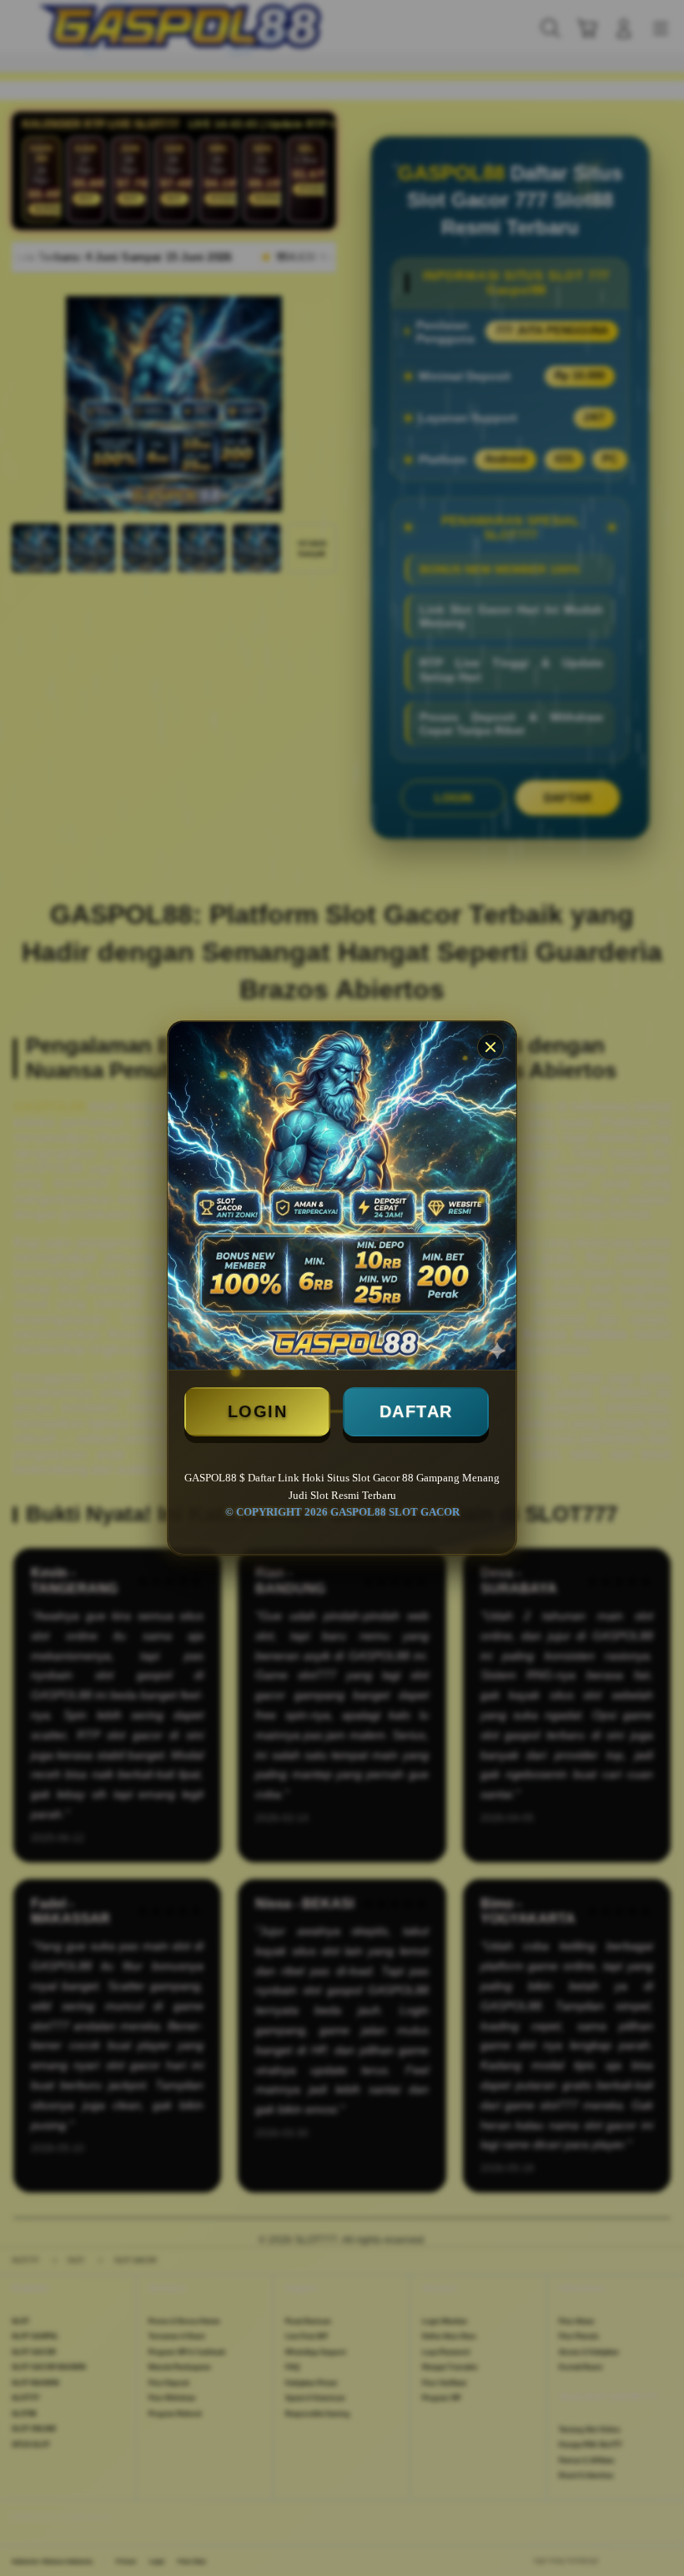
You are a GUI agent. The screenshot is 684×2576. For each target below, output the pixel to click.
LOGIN (258, 1411)
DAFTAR (416, 1411)
